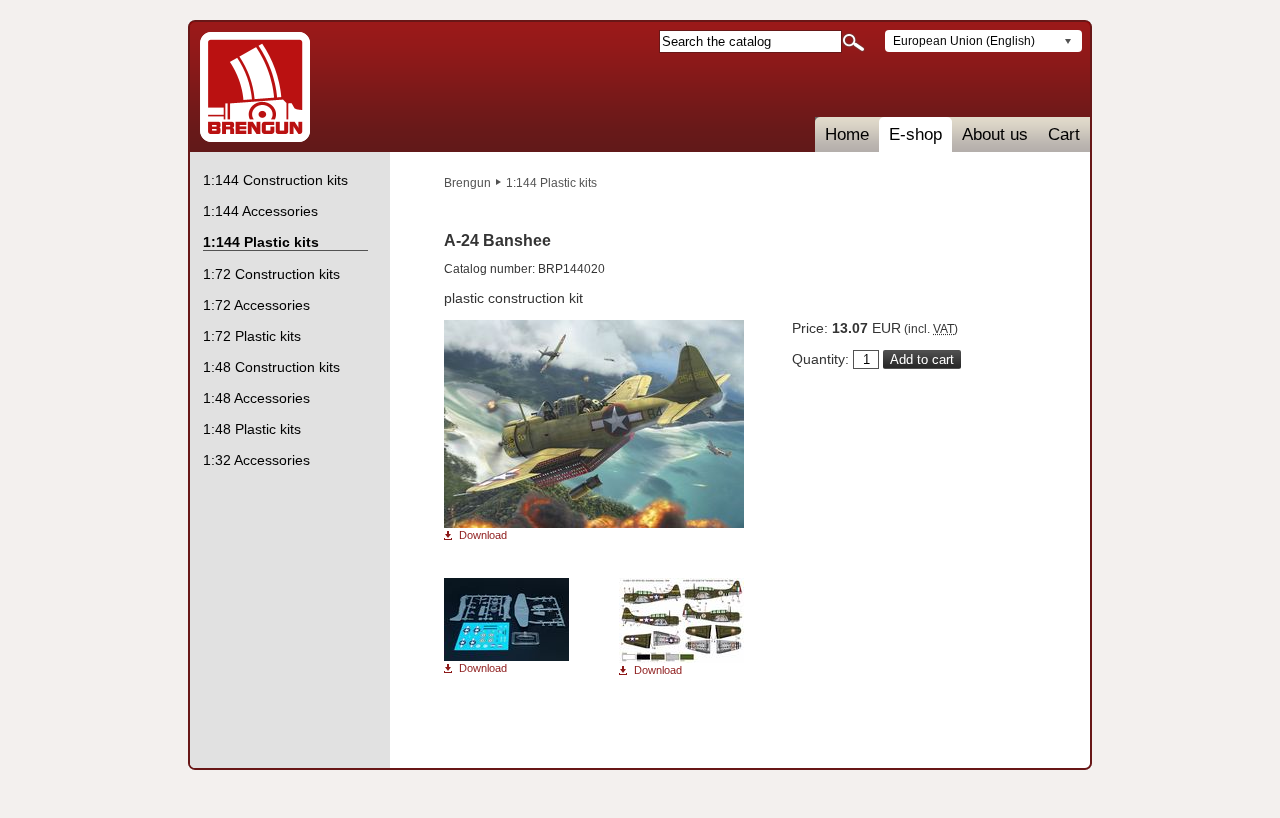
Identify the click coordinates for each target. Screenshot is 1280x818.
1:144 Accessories (260, 211)
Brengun (467, 183)
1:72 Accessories (256, 305)
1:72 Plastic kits (252, 336)
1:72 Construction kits (271, 274)
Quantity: (820, 359)
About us (995, 134)
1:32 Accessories (256, 460)
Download (483, 535)
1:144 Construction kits (275, 180)
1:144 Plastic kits (551, 183)
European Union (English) (964, 41)
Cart (1064, 134)
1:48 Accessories (256, 398)
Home (847, 134)
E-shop (915, 134)
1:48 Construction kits (271, 367)
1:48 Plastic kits (252, 429)
